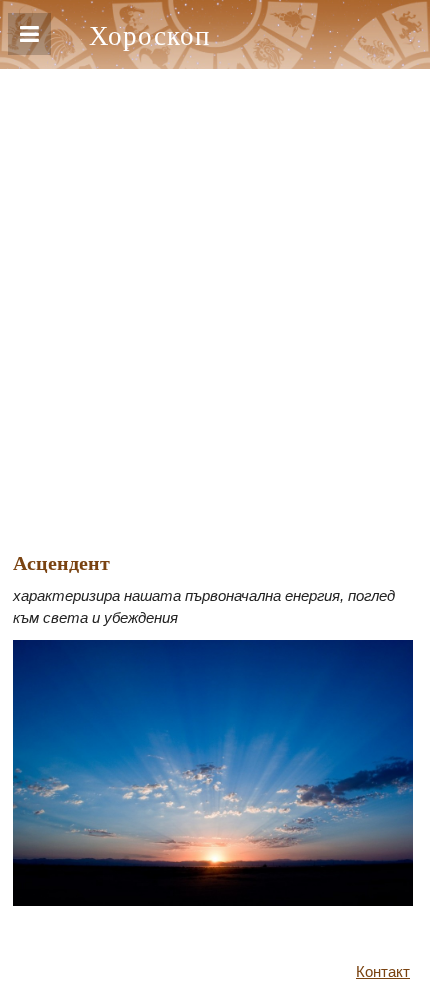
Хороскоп (149, 34)
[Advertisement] (215, 294)
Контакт (383, 971)
